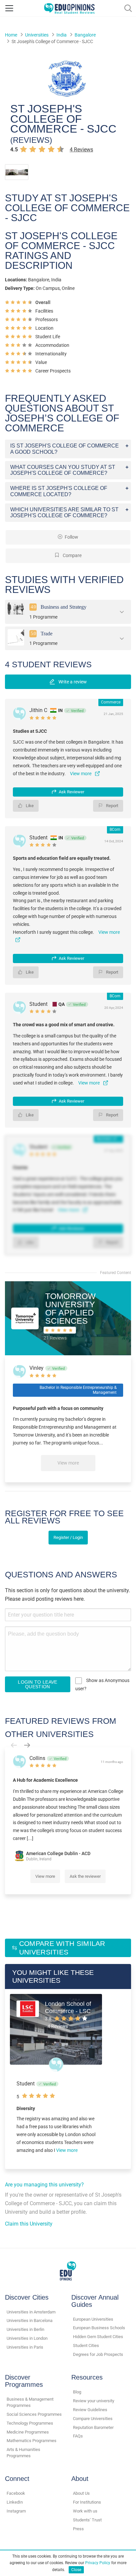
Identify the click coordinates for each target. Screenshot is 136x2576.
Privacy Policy (98, 2563)
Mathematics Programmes (32, 2441)
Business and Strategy (64, 607)
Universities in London (27, 2338)
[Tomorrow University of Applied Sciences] (25, 1318)
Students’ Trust (87, 2520)
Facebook (16, 2493)
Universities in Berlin (25, 2329)
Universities (37, 35)
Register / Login (68, 1537)
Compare (72, 556)
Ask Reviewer (71, 792)
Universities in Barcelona (30, 2321)
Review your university (94, 2401)
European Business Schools (99, 2328)
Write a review (72, 682)
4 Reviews (81, 150)
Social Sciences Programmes (34, 2414)
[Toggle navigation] (9, 8)
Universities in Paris (25, 2347)
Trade (47, 633)
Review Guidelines (90, 2410)
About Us (81, 2493)
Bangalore (85, 35)
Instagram (16, 2511)
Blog (77, 2392)
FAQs (78, 2436)
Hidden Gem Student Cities (98, 2337)
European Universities (93, 2319)
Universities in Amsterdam (31, 2312)
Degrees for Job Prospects (98, 2354)
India (62, 35)
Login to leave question (37, 1684)
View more (68, 1463)
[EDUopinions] (69, 8)
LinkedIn (15, 2502)
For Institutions (87, 2502)
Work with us (85, 2511)
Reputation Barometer (93, 2427)
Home (11, 35)
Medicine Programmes (28, 2432)
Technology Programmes (30, 2423)
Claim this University (29, 2224)
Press (78, 2529)
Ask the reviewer (85, 1876)
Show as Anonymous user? (102, 1684)
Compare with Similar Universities (62, 1948)
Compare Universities (93, 2419)
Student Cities (86, 2346)
